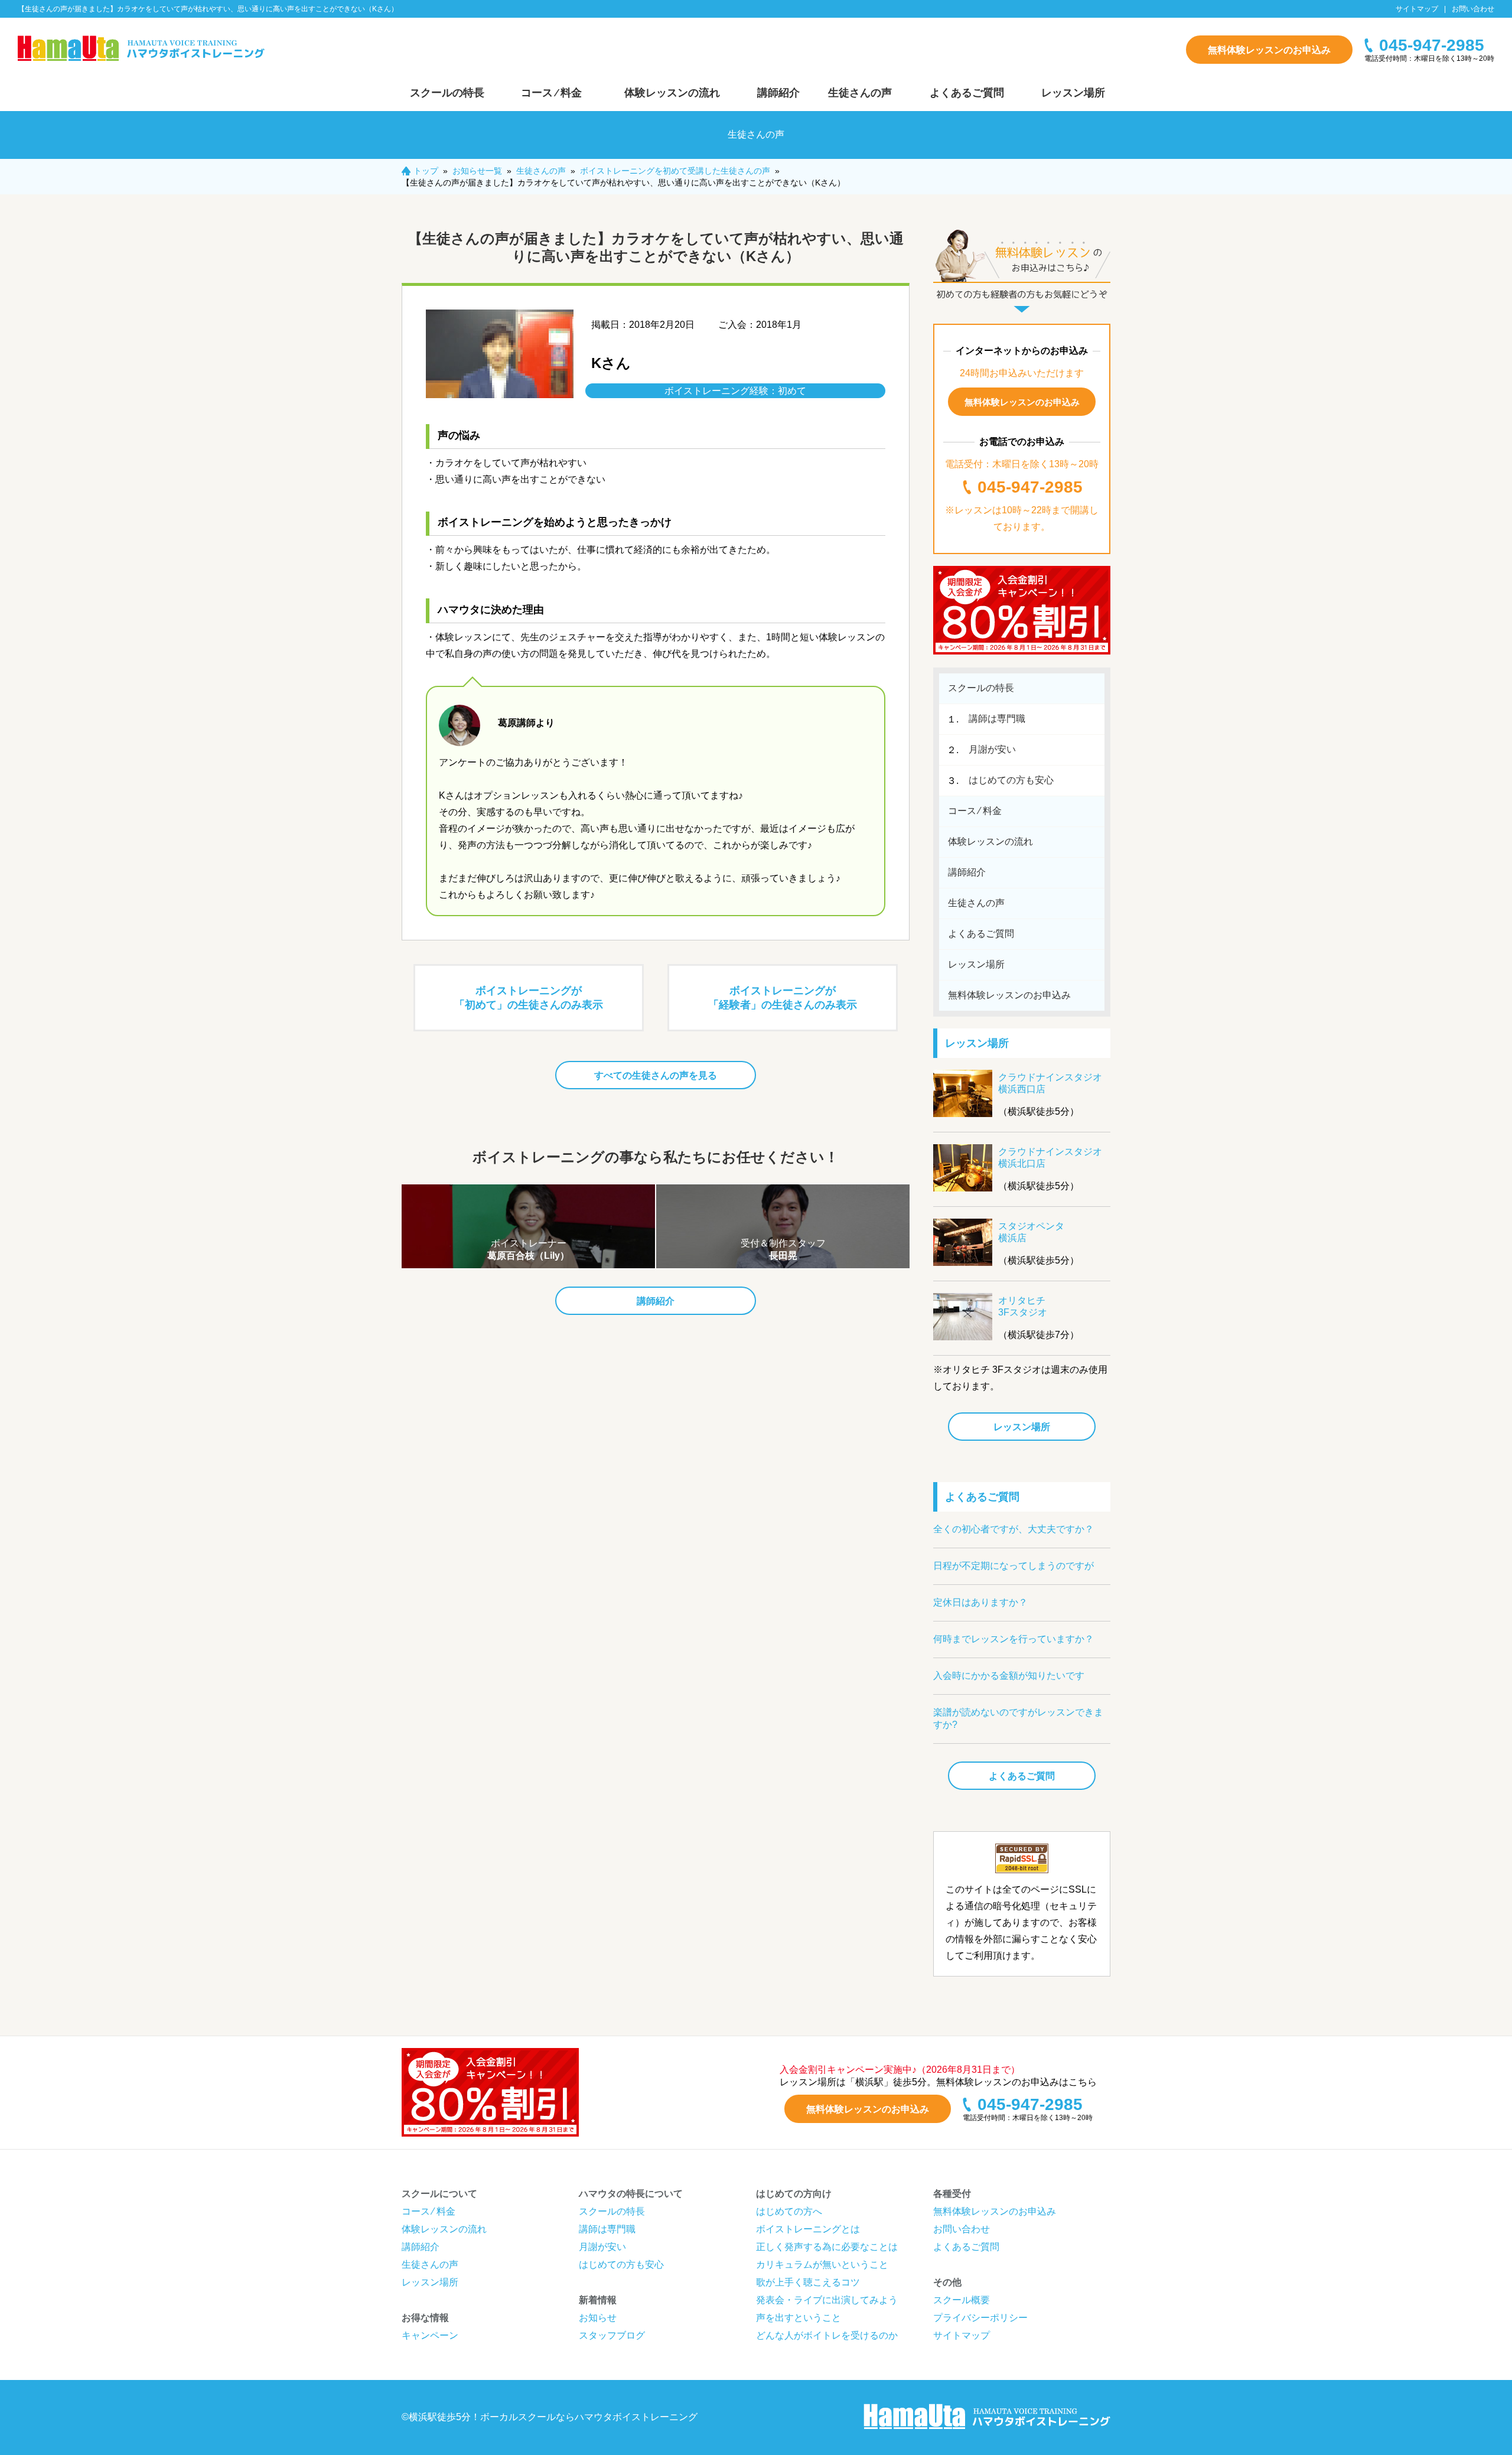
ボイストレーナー (528, 1249)
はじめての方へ (789, 2211)
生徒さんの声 (860, 93)
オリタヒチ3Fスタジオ (1023, 1306)
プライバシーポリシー (980, 2318)
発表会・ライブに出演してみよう (827, 2300)
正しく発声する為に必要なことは (827, 2247)
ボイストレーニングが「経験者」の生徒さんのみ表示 (783, 998)
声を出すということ (799, 2318)
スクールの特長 (447, 93)
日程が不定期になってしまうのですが (1014, 1566)
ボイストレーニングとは (808, 2229)
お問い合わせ (1473, 9)
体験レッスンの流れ (672, 93)
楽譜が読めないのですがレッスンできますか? (1018, 1718)
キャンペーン (430, 2335)
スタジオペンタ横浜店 (1031, 1232)
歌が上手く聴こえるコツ (808, 2282)
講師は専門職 (997, 719)
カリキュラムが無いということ (822, 2264)
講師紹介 (778, 93)
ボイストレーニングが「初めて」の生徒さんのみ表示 (529, 998)
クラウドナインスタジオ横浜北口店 (1050, 1158)
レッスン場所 (1073, 93)
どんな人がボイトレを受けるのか (827, 2335)
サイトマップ (1417, 9)
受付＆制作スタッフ (783, 1249)
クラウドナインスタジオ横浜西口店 (1050, 1083)
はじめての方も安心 (1011, 780)
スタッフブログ (612, 2335)
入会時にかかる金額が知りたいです (1009, 1676)
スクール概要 (962, 2300)
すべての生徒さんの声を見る (656, 1075)
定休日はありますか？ (980, 1602)
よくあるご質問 (967, 93)
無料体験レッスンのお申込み (1269, 50)
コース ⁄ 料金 (551, 93)
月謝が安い (992, 749)
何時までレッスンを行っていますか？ (1014, 1639)
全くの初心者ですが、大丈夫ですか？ (1014, 1529)
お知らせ (598, 2318)
